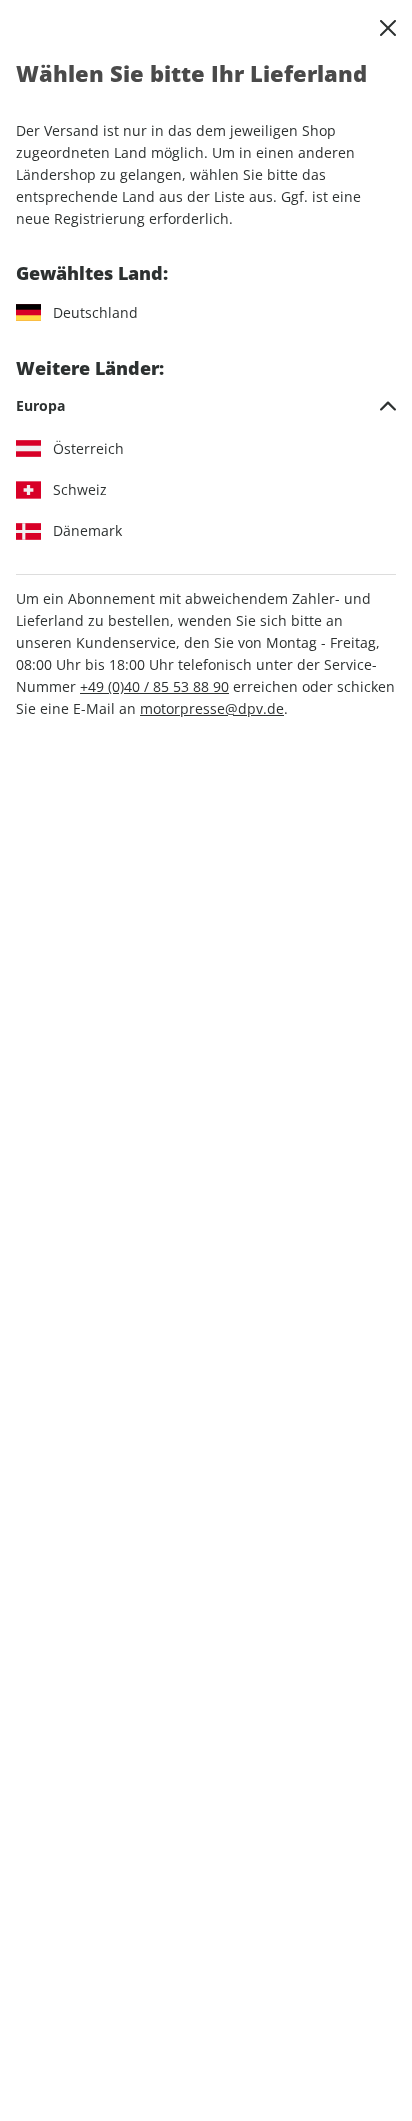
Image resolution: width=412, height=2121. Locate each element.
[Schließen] (388, 28)
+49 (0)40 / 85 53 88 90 (154, 686)
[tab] (206, 406)
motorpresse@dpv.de (212, 708)
